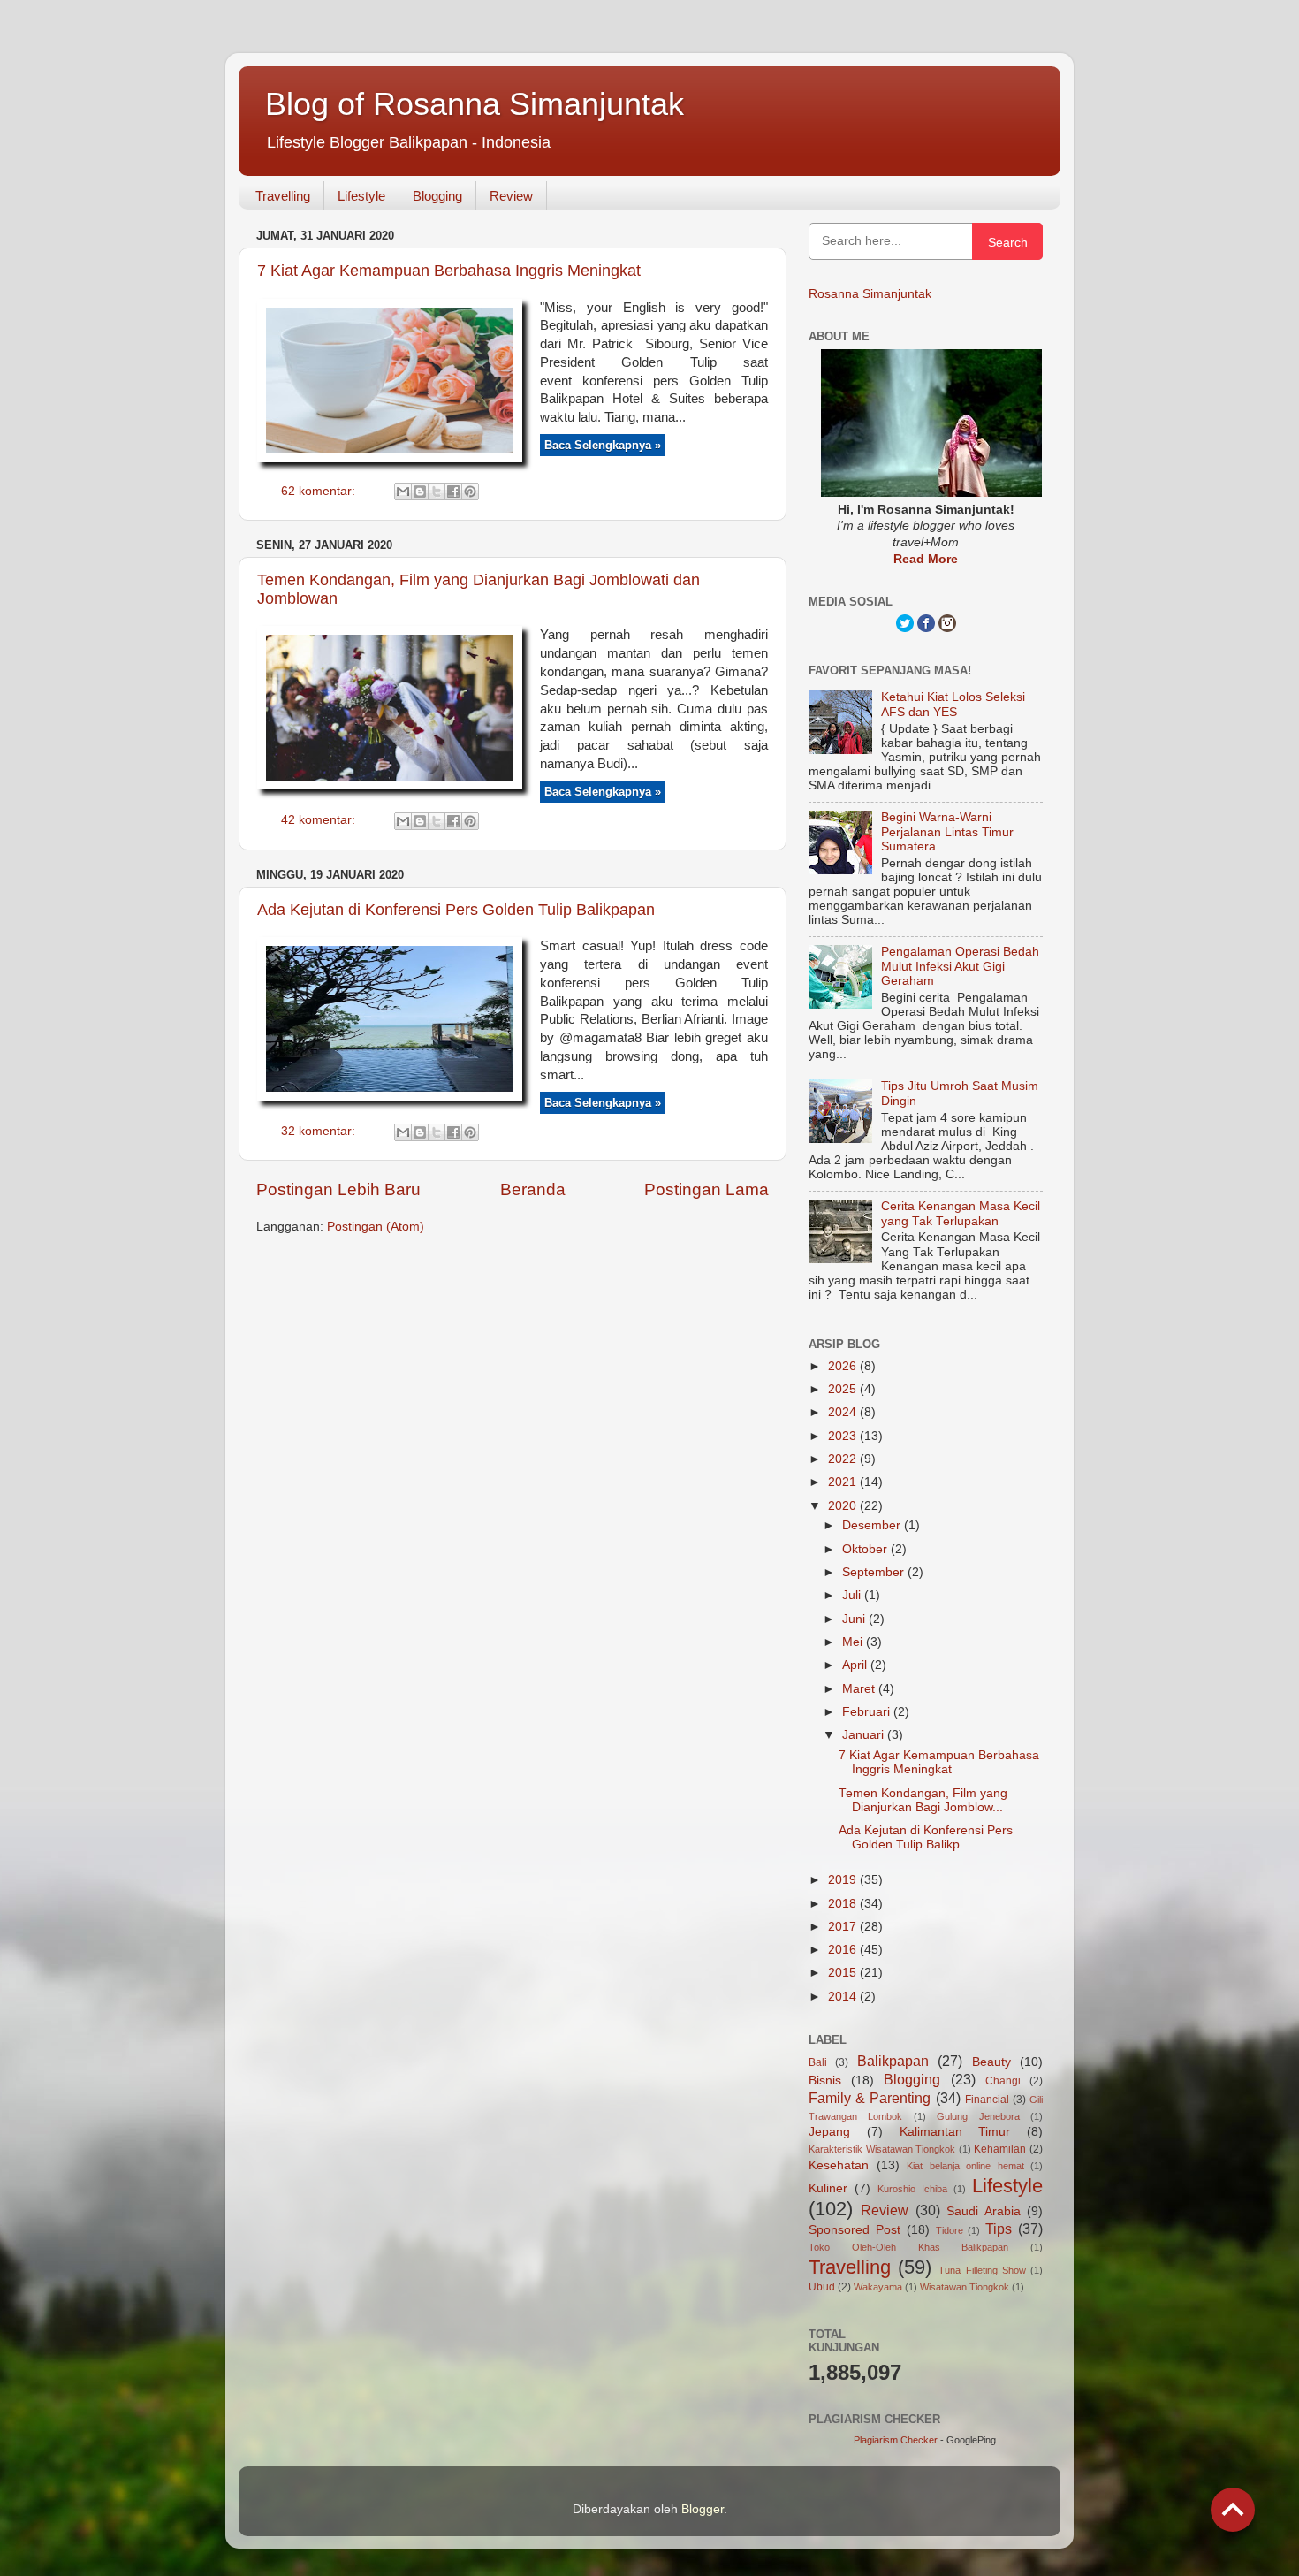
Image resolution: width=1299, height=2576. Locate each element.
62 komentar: (320, 491)
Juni (855, 1619)
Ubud (822, 2287)
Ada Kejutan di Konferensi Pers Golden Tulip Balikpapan (456, 910)
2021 (844, 1482)
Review (511, 196)
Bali (818, 2062)
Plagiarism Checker (896, 2440)
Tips (999, 2229)
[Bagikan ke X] (437, 492)
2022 (844, 1459)
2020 (844, 1506)
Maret (860, 1689)
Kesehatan (839, 2165)
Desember (873, 1525)
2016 (844, 1950)
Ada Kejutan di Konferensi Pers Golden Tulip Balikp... (926, 1837)
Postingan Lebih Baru (338, 1189)
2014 (844, 1997)
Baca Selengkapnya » (603, 445)
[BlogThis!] (420, 492)
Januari (865, 1735)
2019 (844, 1880)
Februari (868, 1712)
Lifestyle (361, 196)
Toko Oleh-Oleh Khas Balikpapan (908, 2247)
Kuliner (828, 2188)
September (875, 1572)
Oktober (866, 1549)
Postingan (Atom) (376, 1227)
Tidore (950, 2230)
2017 (844, 1927)
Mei (854, 1642)
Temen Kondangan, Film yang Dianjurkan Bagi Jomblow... (923, 1800)
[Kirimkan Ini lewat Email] (403, 492)
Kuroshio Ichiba (912, 2189)
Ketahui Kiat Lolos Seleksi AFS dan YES (953, 704)
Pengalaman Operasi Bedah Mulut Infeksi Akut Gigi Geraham (960, 966)
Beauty (991, 2062)
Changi (1003, 2081)
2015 (844, 1973)
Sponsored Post (855, 2230)
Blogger (703, 2509)
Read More (926, 559)
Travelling (283, 196)
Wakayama (878, 2287)
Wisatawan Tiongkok (965, 2287)
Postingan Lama (706, 1189)
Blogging (437, 196)
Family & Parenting (870, 2098)
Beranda (533, 1189)
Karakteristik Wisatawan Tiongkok (882, 2149)
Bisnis (825, 2081)
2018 (844, 1904)
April (856, 1665)
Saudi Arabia (983, 2211)
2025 (844, 1389)
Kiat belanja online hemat (965, 2166)
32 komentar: (320, 1131)
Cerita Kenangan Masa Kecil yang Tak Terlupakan (961, 1213)
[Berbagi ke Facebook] (453, 492)
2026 (844, 1366)
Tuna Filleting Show (982, 2270)
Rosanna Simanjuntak (870, 294)
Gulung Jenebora (978, 2116)
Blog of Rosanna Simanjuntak (475, 104)
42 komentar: (320, 820)
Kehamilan (1000, 2149)
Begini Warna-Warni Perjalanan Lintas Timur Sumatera (947, 831)
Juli (853, 1595)
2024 (844, 1412)
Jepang (829, 2132)
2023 (844, 1436)
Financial (987, 2100)
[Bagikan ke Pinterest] (470, 492)
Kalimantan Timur (955, 2132)
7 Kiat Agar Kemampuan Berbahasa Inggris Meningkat (449, 271)
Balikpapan (893, 2061)
